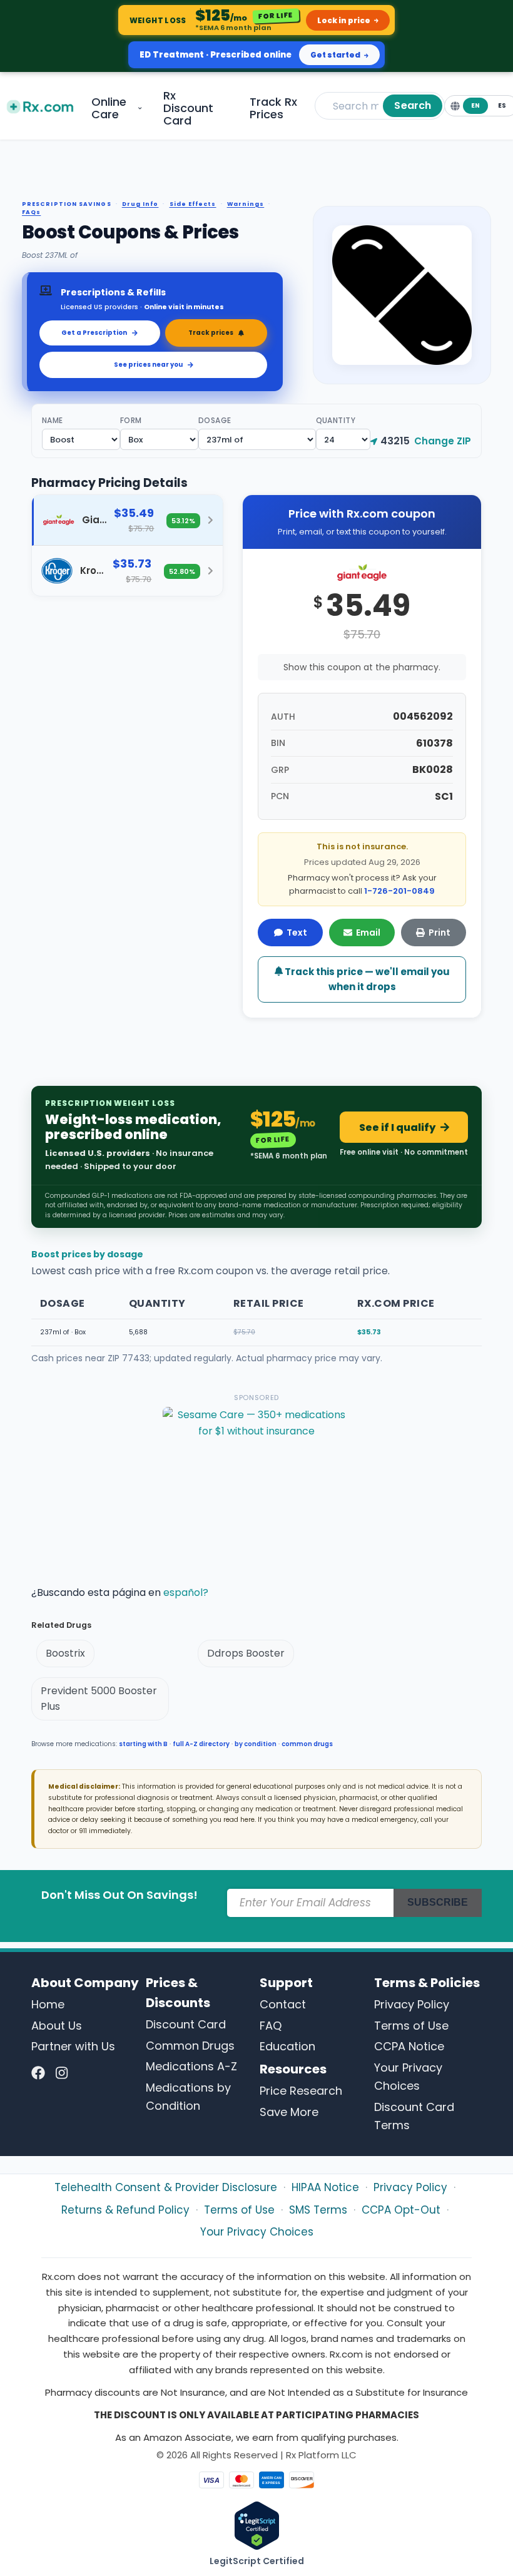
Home (48, 2004)
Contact (283, 2004)
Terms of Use (411, 2026)
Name (53, 420)
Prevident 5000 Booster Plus (99, 1699)
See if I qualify (397, 1127)
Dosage (215, 420)
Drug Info (140, 204)
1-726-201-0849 (399, 891)
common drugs (307, 1744)
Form (131, 420)
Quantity (336, 420)
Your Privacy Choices (257, 2232)
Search (413, 105)
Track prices (211, 333)
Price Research (301, 2091)
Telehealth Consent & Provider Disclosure (166, 2187)
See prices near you (148, 365)
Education (287, 2046)
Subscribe (438, 1902)
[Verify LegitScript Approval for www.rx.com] (257, 2525)
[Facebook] (38, 2073)
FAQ (271, 2026)
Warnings (246, 204)
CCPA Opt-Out (401, 2210)
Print (439, 933)
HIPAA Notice (325, 2187)
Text (297, 933)
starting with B (143, 1744)
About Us (57, 2026)
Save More (289, 2112)
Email (368, 933)
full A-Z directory (201, 1744)
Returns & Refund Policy (125, 2210)
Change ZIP (443, 441)
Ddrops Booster (246, 1653)
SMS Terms (318, 2210)
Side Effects (193, 204)
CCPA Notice (409, 2046)
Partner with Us (73, 2046)
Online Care (109, 108)
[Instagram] (62, 2073)
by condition (256, 1744)
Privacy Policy (412, 2004)
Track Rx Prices (273, 108)
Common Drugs (190, 2046)
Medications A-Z (191, 2066)
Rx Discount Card (188, 108)
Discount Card (186, 2024)
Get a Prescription (94, 333)
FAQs (31, 212)
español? (186, 1592)
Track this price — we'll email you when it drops (366, 979)
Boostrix (65, 1653)
